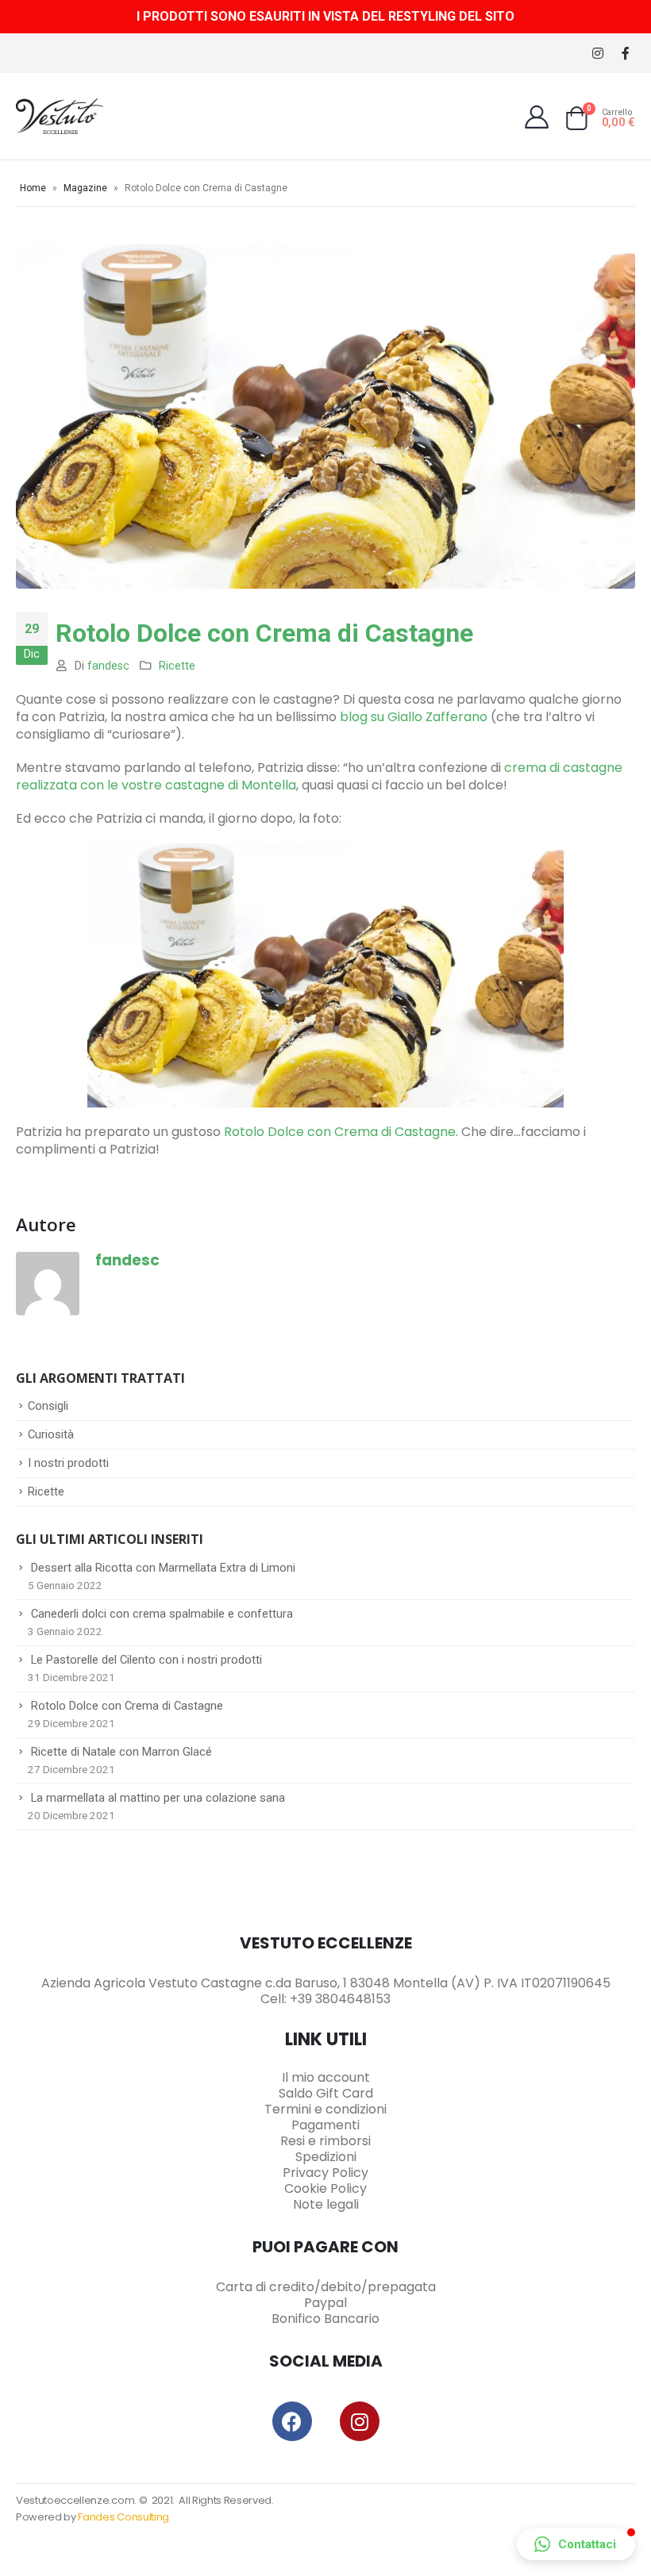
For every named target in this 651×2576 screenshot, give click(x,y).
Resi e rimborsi (325, 2141)
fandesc (108, 666)
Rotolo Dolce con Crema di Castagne (340, 1132)
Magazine (85, 188)
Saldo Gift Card (326, 2093)
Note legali (326, 2204)
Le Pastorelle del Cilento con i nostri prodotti (146, 1660)
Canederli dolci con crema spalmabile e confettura (162, 1614)
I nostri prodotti (68, 1463)
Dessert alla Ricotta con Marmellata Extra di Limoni (163, 1568)
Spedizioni (326, 2157)
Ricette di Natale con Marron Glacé (121, 1752)
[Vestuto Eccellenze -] (60, 116)
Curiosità (51, 1434)
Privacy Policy (325, 2173)
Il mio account (326, 2077)
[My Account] (537, 117)
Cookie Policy (325, 2188)
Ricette (177, 666)
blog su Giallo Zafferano (414, 717)
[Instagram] (597, 54)
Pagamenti (325, 2125)
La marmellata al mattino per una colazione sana (158, 1798)
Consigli (48, 1406)
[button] (576, 2544)
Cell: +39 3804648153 (325, 1999)
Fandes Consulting (123, 2517)
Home (33, 188)
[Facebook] (625, 54)
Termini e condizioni (325, 2109)
